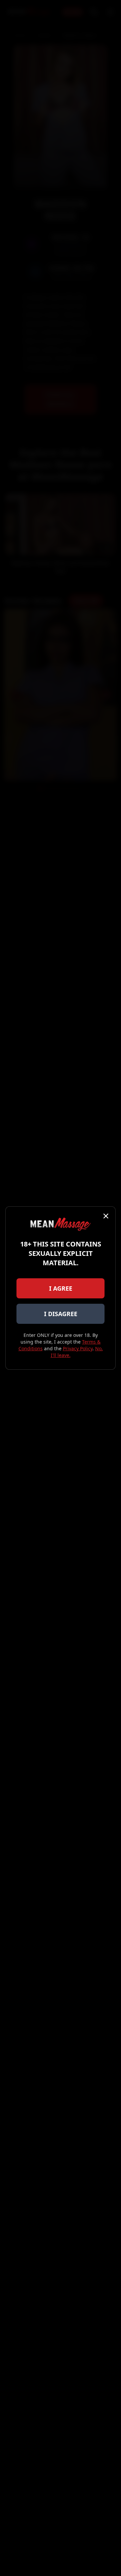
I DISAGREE (61, 1314)
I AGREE (61, 1288)
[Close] (106, 1216)
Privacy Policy (78, 1348)
